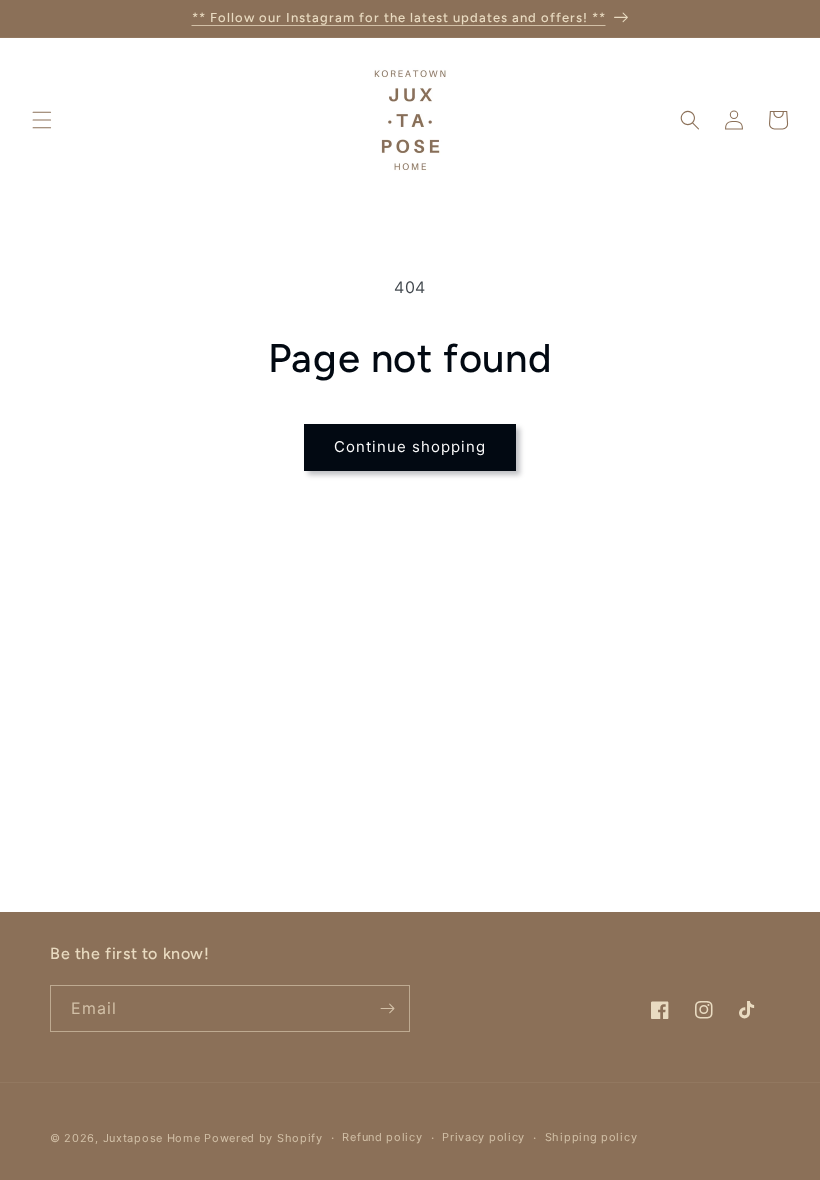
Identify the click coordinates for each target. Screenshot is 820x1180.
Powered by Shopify (263, 1138)
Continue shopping (410, 446)
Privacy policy (483, 1137)
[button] (42, 120)
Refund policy (382, 1137)
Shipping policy (591, 1137)
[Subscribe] (387, 1008)
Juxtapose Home (152, 1138)
